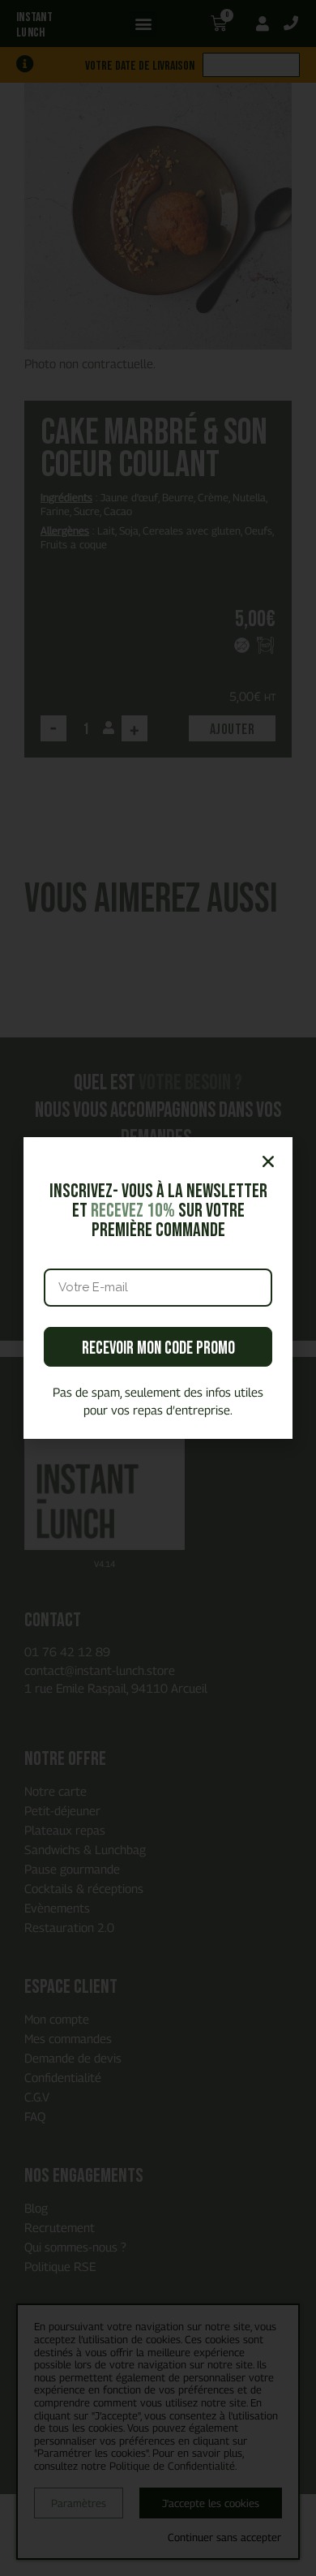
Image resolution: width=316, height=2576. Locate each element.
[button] (268, 1161)
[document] (158, 1288)
